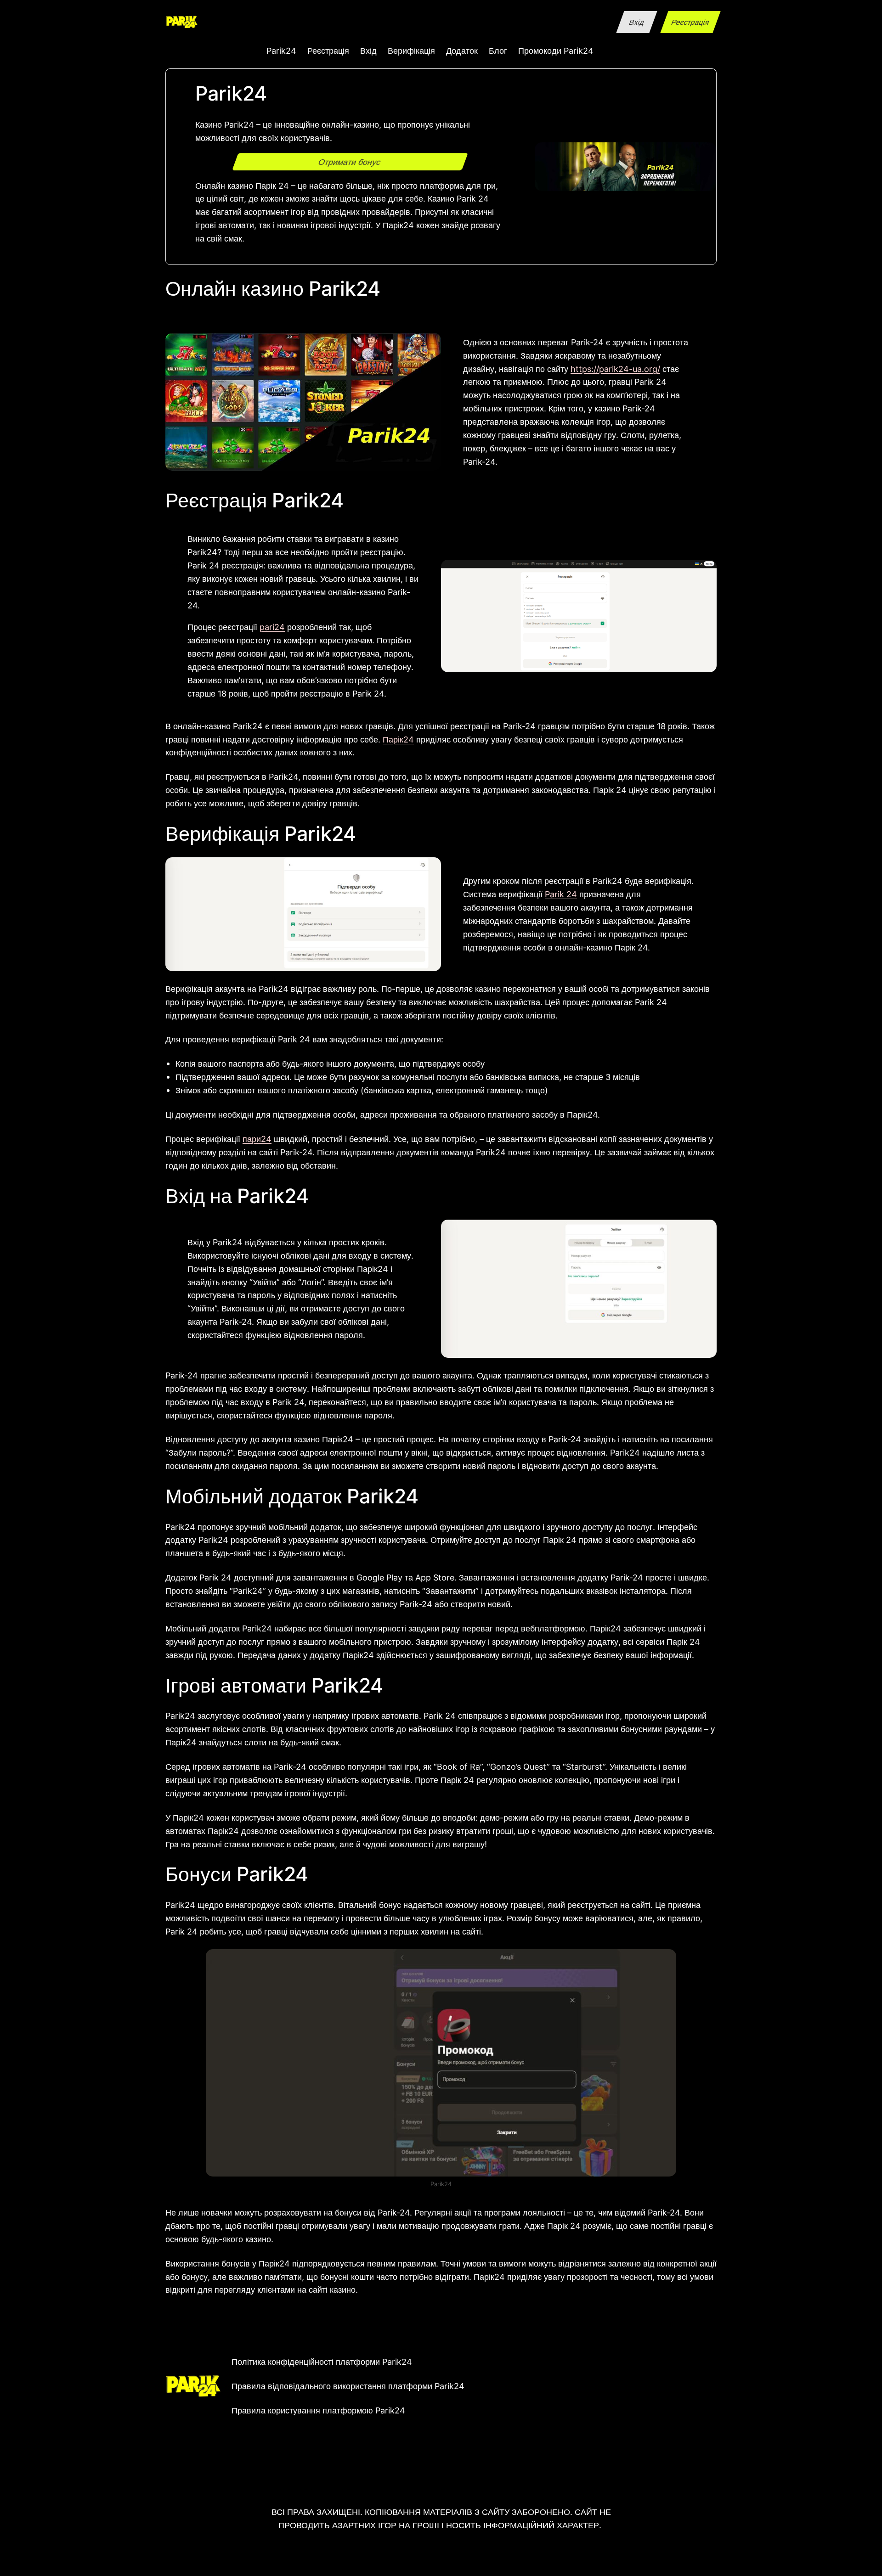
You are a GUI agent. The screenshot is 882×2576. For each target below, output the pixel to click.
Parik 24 (561, 894)
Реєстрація (690, 22)
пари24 (257, 1139)
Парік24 (398, 739)
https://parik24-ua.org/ (615, 369)
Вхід (636, 22)
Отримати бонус (350, 162)
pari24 (272, 627)
